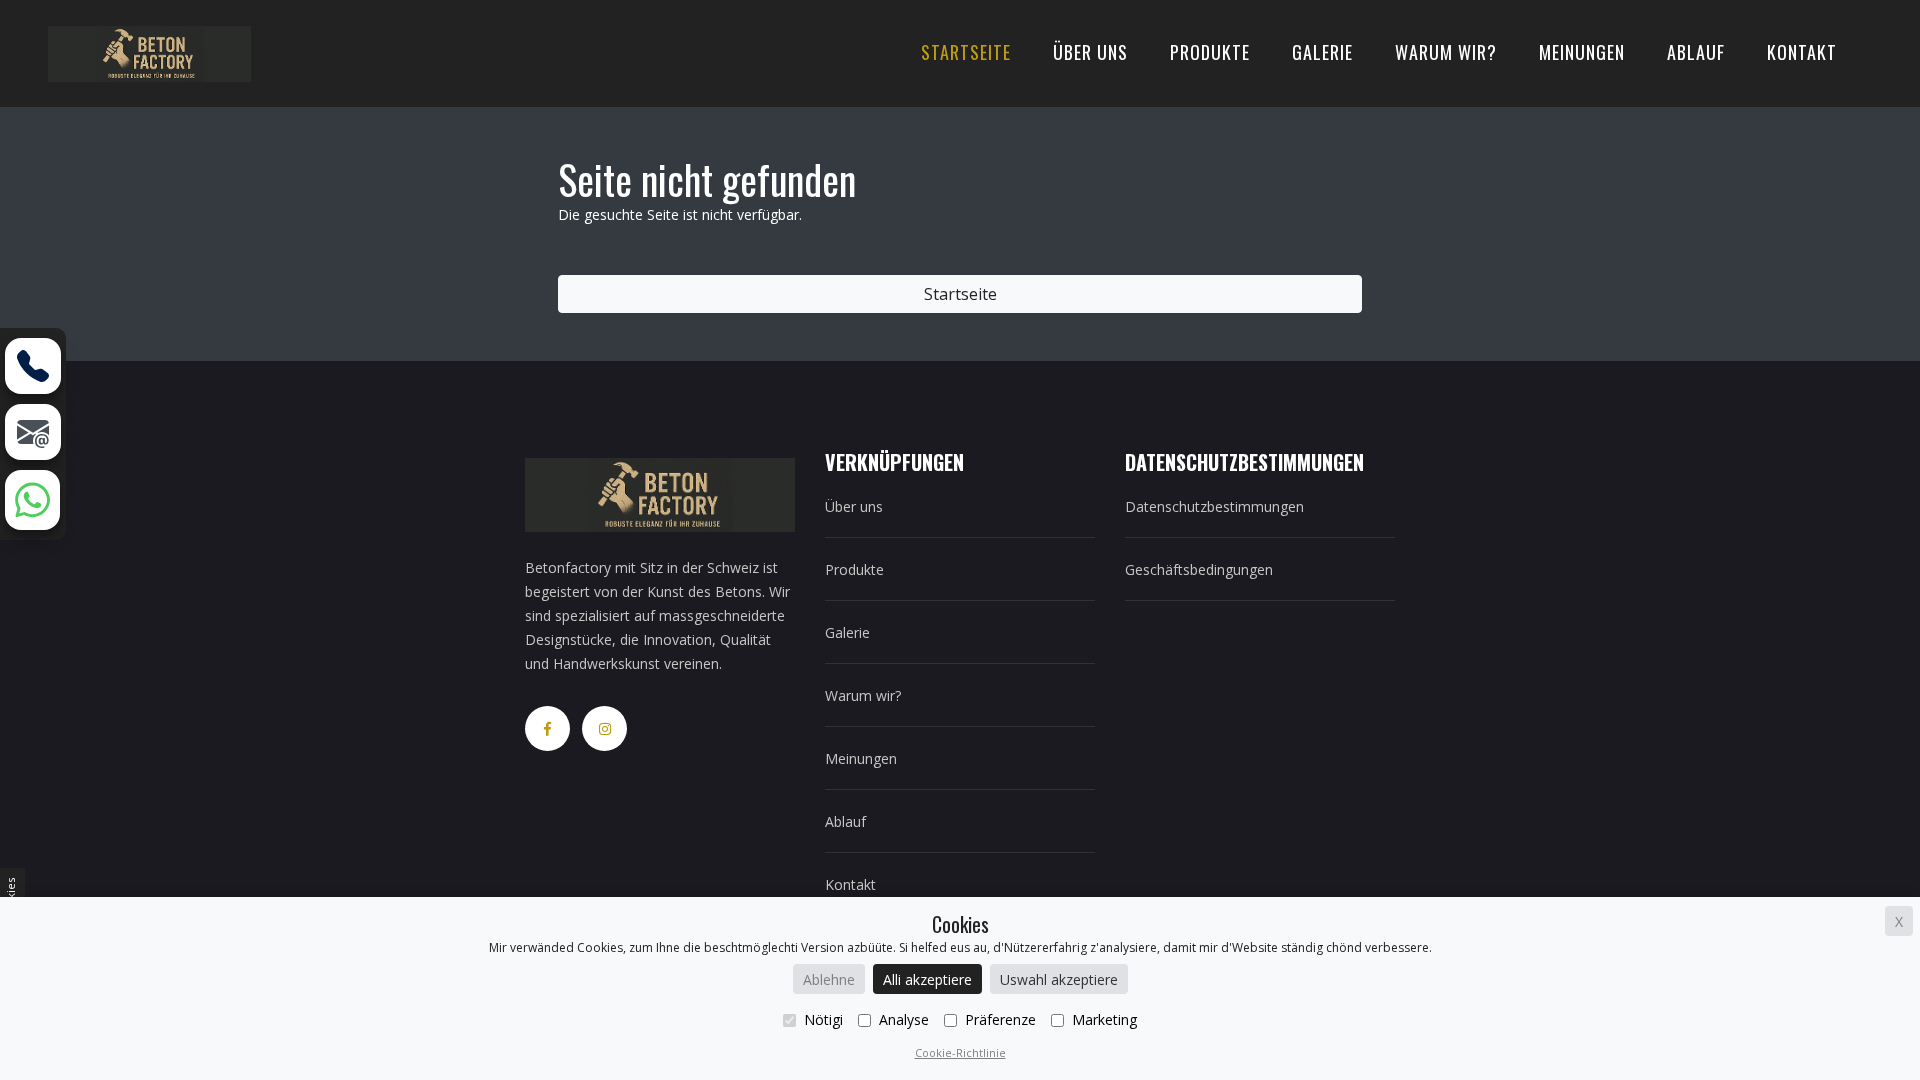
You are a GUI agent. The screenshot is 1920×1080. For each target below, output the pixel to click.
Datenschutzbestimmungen (1214, 506)
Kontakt (1802, 52)
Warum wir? (1446, 52)
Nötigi (823, 1019)
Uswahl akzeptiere (1059, 979)
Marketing (1104, 1019)
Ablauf (1696, 52)
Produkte (1210, 52)
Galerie (1322, 52)
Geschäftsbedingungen (1199, 569)
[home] (149, 51)
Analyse (904, 1019)
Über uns (1090, 52)
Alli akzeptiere (927, 979)
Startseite (966, 52)
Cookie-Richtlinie (960, 1052)
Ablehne (829, 979)
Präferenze (1000, 1019)
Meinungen (1582, 52)
